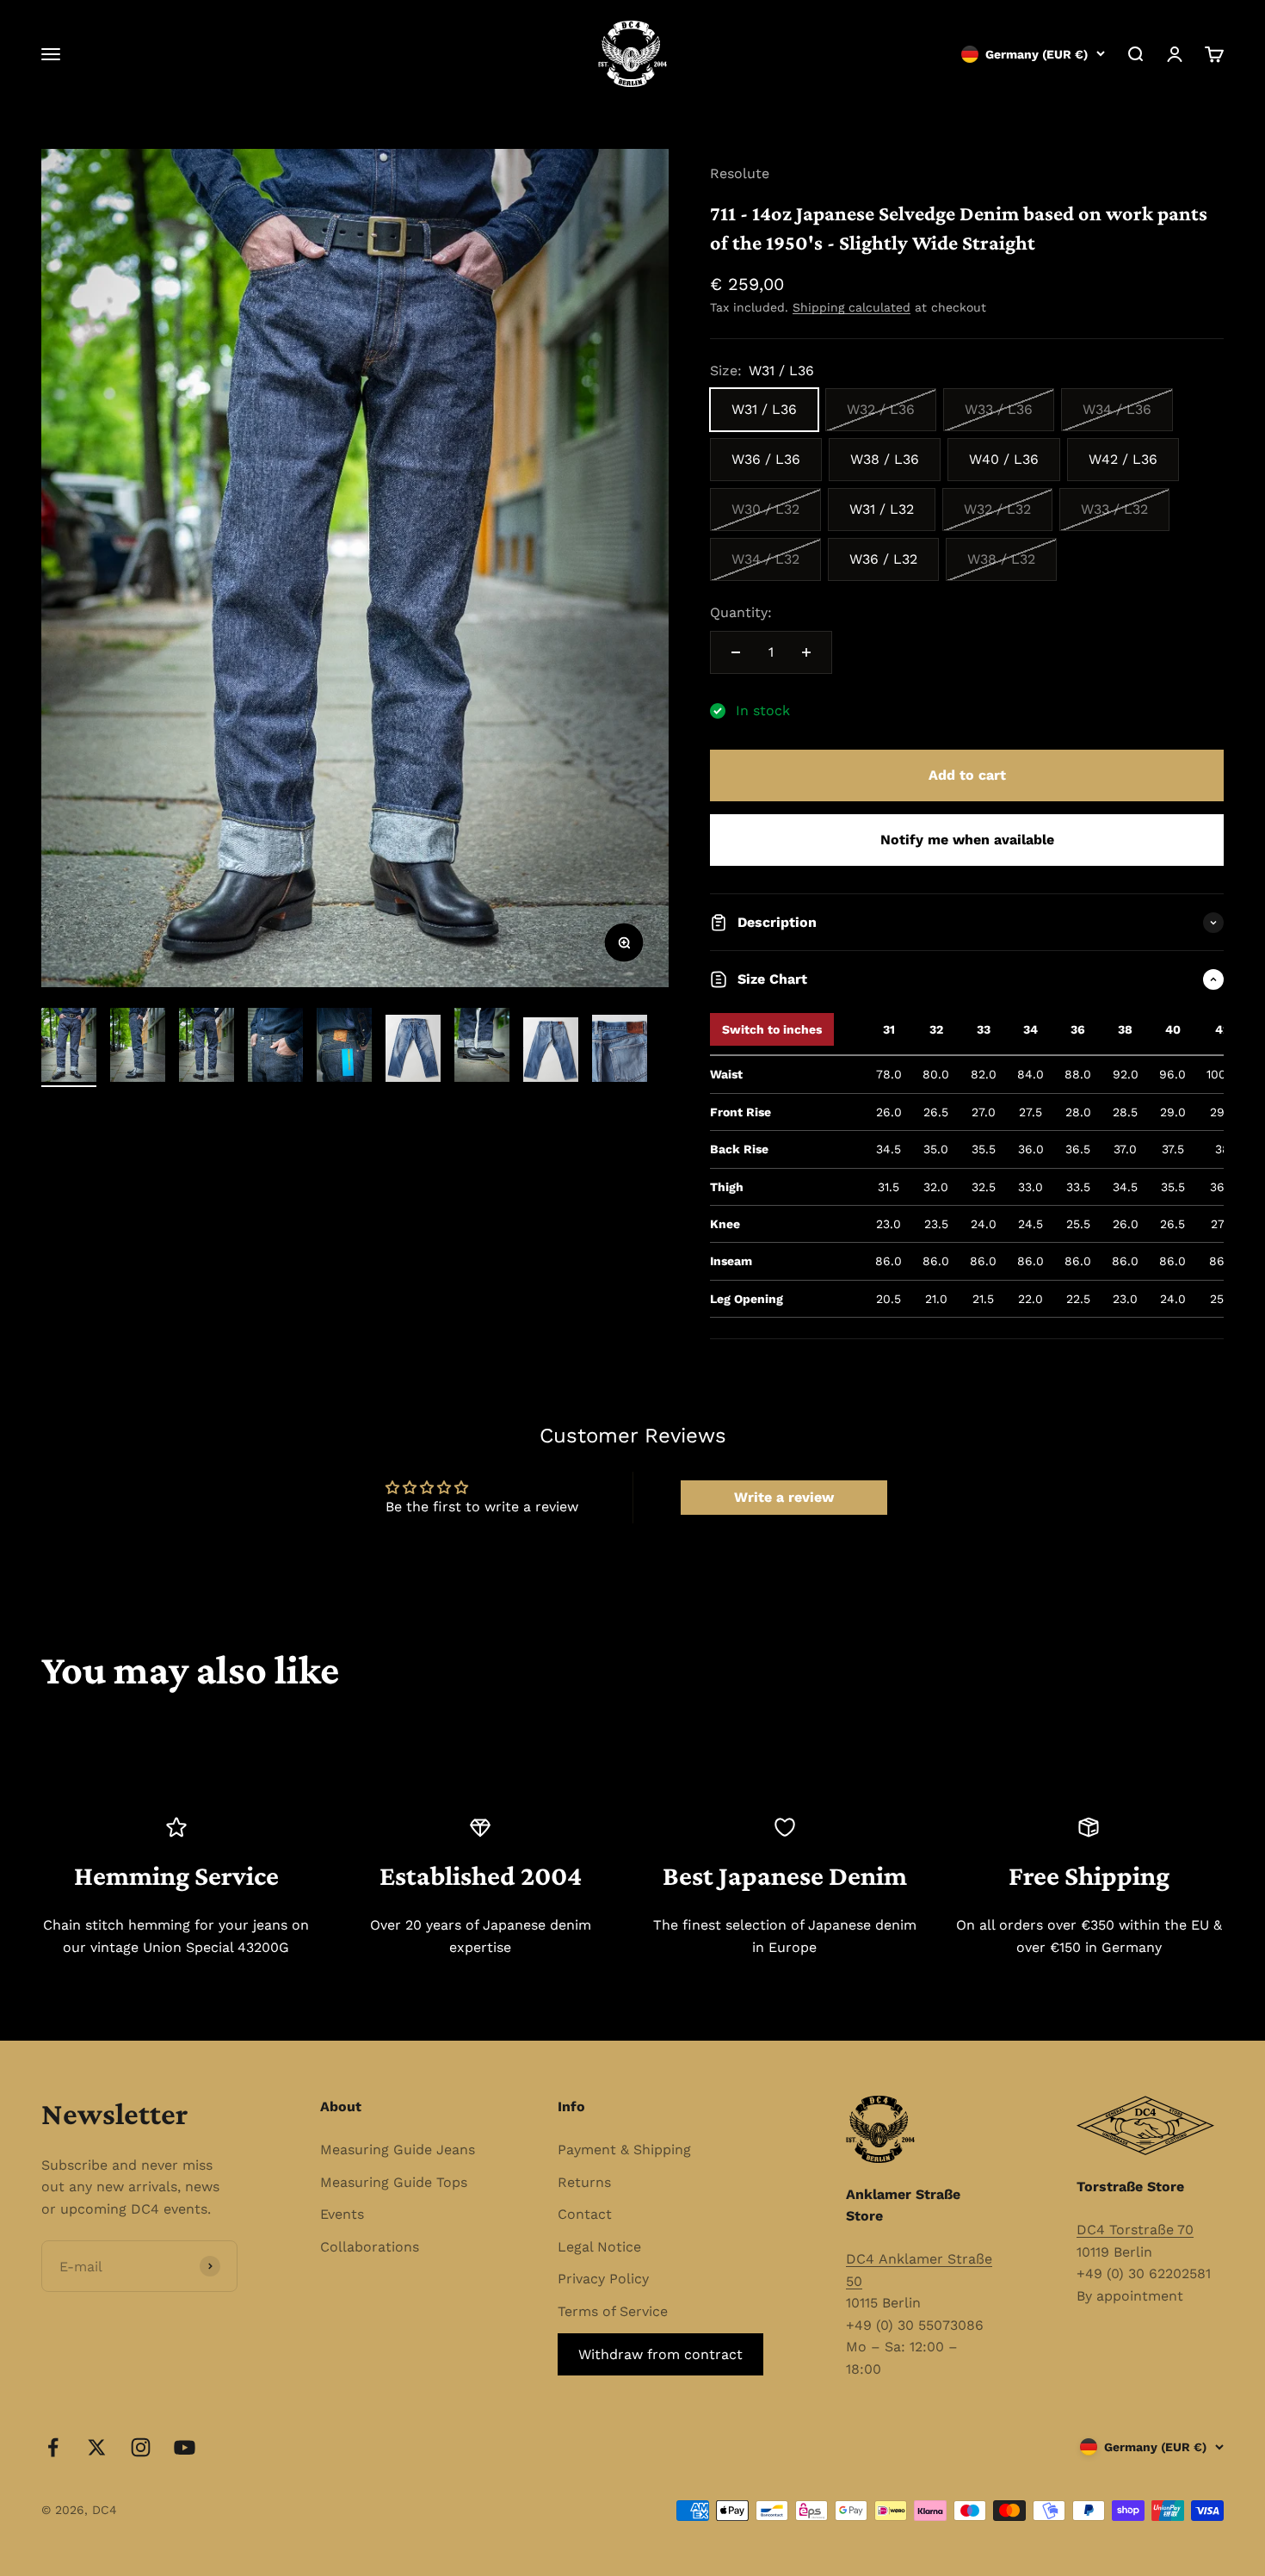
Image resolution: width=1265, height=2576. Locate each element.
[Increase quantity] (806, 652)
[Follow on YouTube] (185, 2447)
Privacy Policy (603, 2279)
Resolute (740, 173)
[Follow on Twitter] (97, 2447)
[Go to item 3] (207, 1047)
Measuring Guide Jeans (398, 2150)
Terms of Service (613, 2311)
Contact (585, 2214)
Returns (584, 2182)
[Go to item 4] (275, 1047)
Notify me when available (967, 840)
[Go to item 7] (482, 1047)
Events (342, 2214)
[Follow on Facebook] (53, 2447)
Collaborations (370, 2247)
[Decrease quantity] (736, 652)
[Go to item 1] (69, 1047)
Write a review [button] (784, 1497)
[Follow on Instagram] (141, 2447)
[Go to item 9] (620, 1051)
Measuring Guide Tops (394, 2182)
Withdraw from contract (660, 2354)
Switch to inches (772, 1029)
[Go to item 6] (413, 1051)
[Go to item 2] (138, 1047)
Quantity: (741, 612)
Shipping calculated (852, 307)
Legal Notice (599, 2247)
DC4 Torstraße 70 (1135, 2230)
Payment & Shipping (624, 2150)
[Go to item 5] (344, 1047)
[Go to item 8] (551, 1052)
